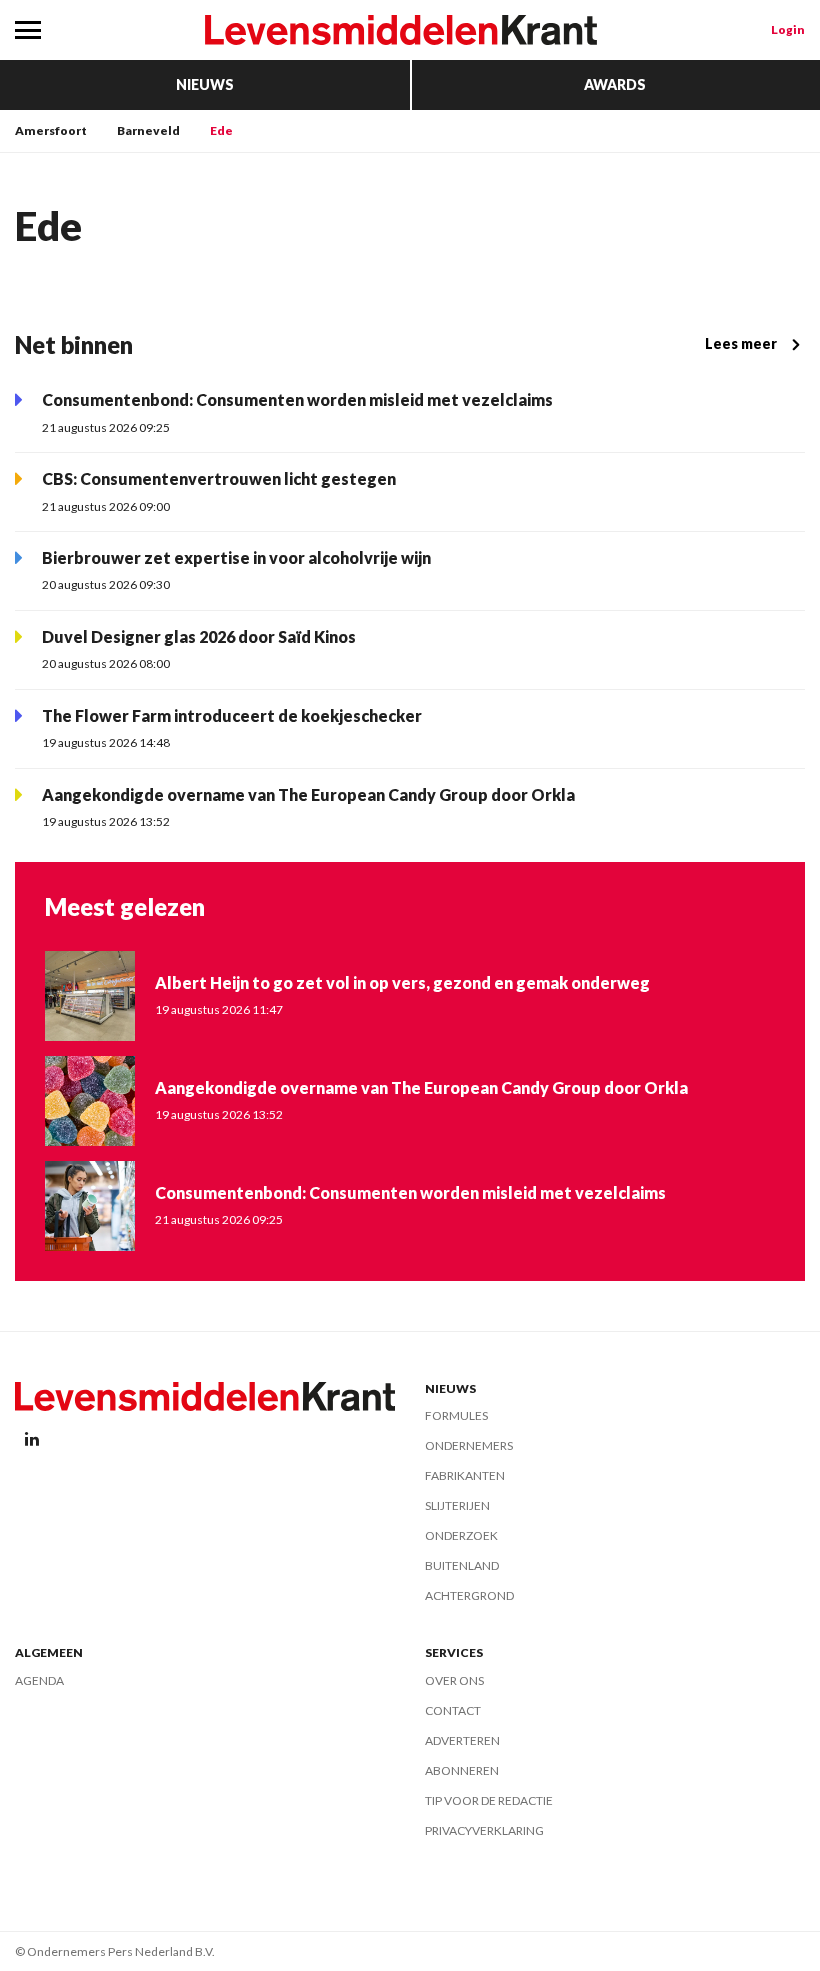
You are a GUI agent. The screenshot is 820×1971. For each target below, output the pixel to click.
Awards (615, 84)
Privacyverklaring (484, 1830)
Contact (453, 1710)
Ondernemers (469, 1445)
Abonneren (462, 1770)
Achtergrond (469, 1595)
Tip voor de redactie (489, 1800)
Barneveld (148, 130)
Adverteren (462, 1740)
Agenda (39, 1680)
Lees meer (741, 343)
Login (788, 29)
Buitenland (462, 1565)
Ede (221, 130)
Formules (456, 1415)
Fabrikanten (465, 1475)
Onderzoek (461, 1535)
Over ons (454, 1680)
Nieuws (205, 84)
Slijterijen (457, 1505)
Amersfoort (51, 130)
